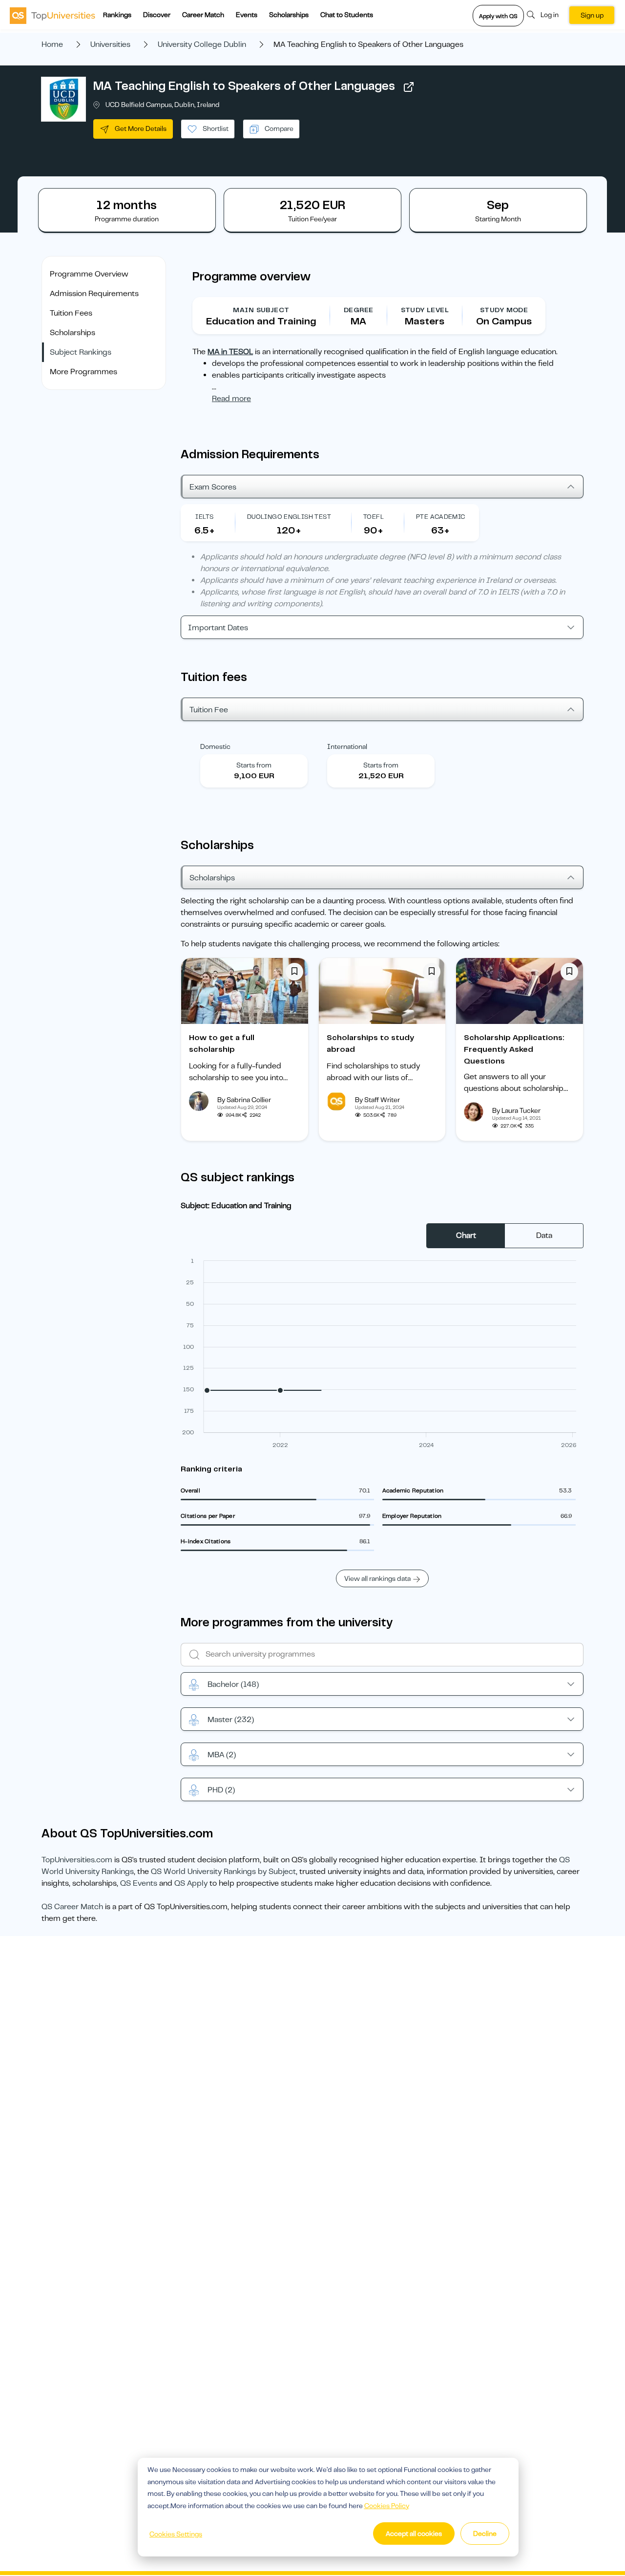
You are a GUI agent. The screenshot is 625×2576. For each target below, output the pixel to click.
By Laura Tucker (516, 1110)
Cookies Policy (387, 2506)
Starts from (254, 765)
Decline (485, 2533)
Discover (157, 15)
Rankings (117, 15)
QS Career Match (72, 1907)
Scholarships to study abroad (370, 1043)
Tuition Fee (209, 710)
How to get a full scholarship (222, 1043)
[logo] (52, 15)
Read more (231, 399)
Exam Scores (213, 487)
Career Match (203, 15)
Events (247, 15)
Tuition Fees (71, 313)
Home (52, 44)
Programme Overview (89, 274)
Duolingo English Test (289, 517)
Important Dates (218, 628)
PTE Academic (441, 517)
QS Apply (191, 1883)
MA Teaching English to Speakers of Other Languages (244, 86)
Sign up (592, 15)
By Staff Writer (377, 1100)
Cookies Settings (176, 2534)
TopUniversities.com (77, 1860)
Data (544, 1235)
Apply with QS (498, 16)
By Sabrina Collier (244, 1100)
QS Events (139, 1883)
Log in (550, 15)
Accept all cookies (414, 2533)
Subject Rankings (81, 352)
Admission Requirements (94, 294)
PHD (221, 1790)
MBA (222, 1755)
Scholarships (289, 15)
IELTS (204, 517)
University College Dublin (202, 44)
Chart (466, 1235)
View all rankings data (377, 1578)
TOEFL (374, 517)
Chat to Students (347, 15)
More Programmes (83, 372)
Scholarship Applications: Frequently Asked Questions (514, 1049)
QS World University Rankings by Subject (223, 1872)
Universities (110, 44)
